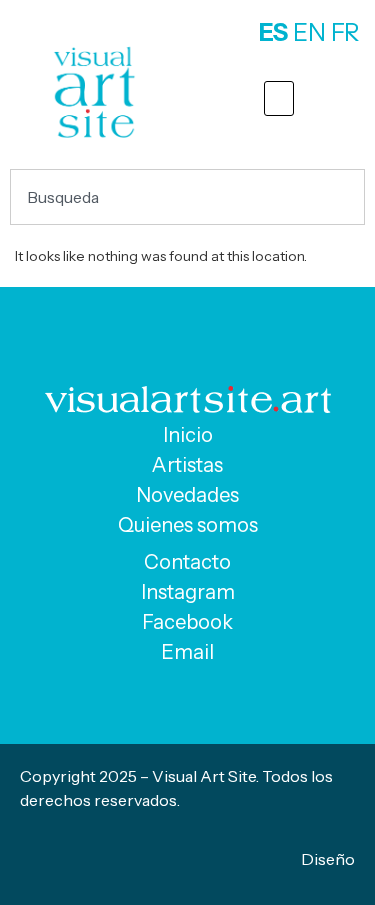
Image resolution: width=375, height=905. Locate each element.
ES (273, 32)
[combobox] (187, 197)
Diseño (328, 859)
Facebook (187, 622)
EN (309, 32)
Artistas (187, 465)
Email (187, 652)
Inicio (188, 435)
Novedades (187, 495)
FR (345, 32)
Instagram (188, 592)
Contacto (187, 562)
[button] (279, 98)
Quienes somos (188, 525)
